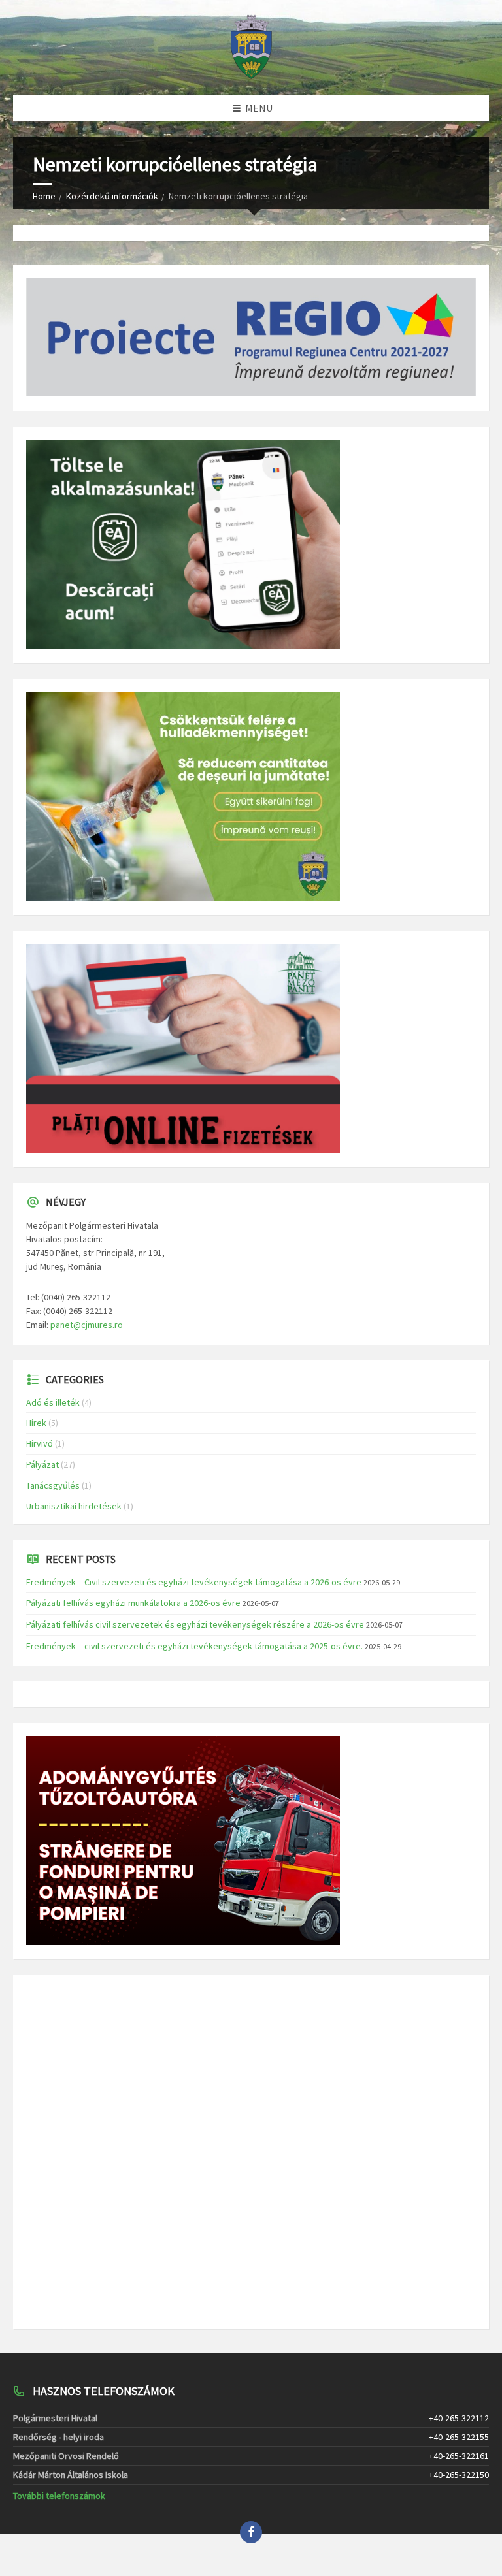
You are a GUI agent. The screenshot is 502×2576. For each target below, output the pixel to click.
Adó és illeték (53, 1402)
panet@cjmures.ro (87, 1325)
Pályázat (42, 1464)
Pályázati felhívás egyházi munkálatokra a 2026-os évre (133, 1603)
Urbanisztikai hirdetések (74, 1506)
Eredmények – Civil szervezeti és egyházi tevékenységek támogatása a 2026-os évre (194, 1582)
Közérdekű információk (112, 196)
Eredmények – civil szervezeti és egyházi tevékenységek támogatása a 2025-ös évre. (194, 1646)
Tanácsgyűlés (53, 1485)
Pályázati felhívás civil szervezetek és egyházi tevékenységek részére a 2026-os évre (195, 1624)
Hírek (36, 1423)
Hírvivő (40, 1443)
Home (44, 196)
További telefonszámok (59, 2496)
